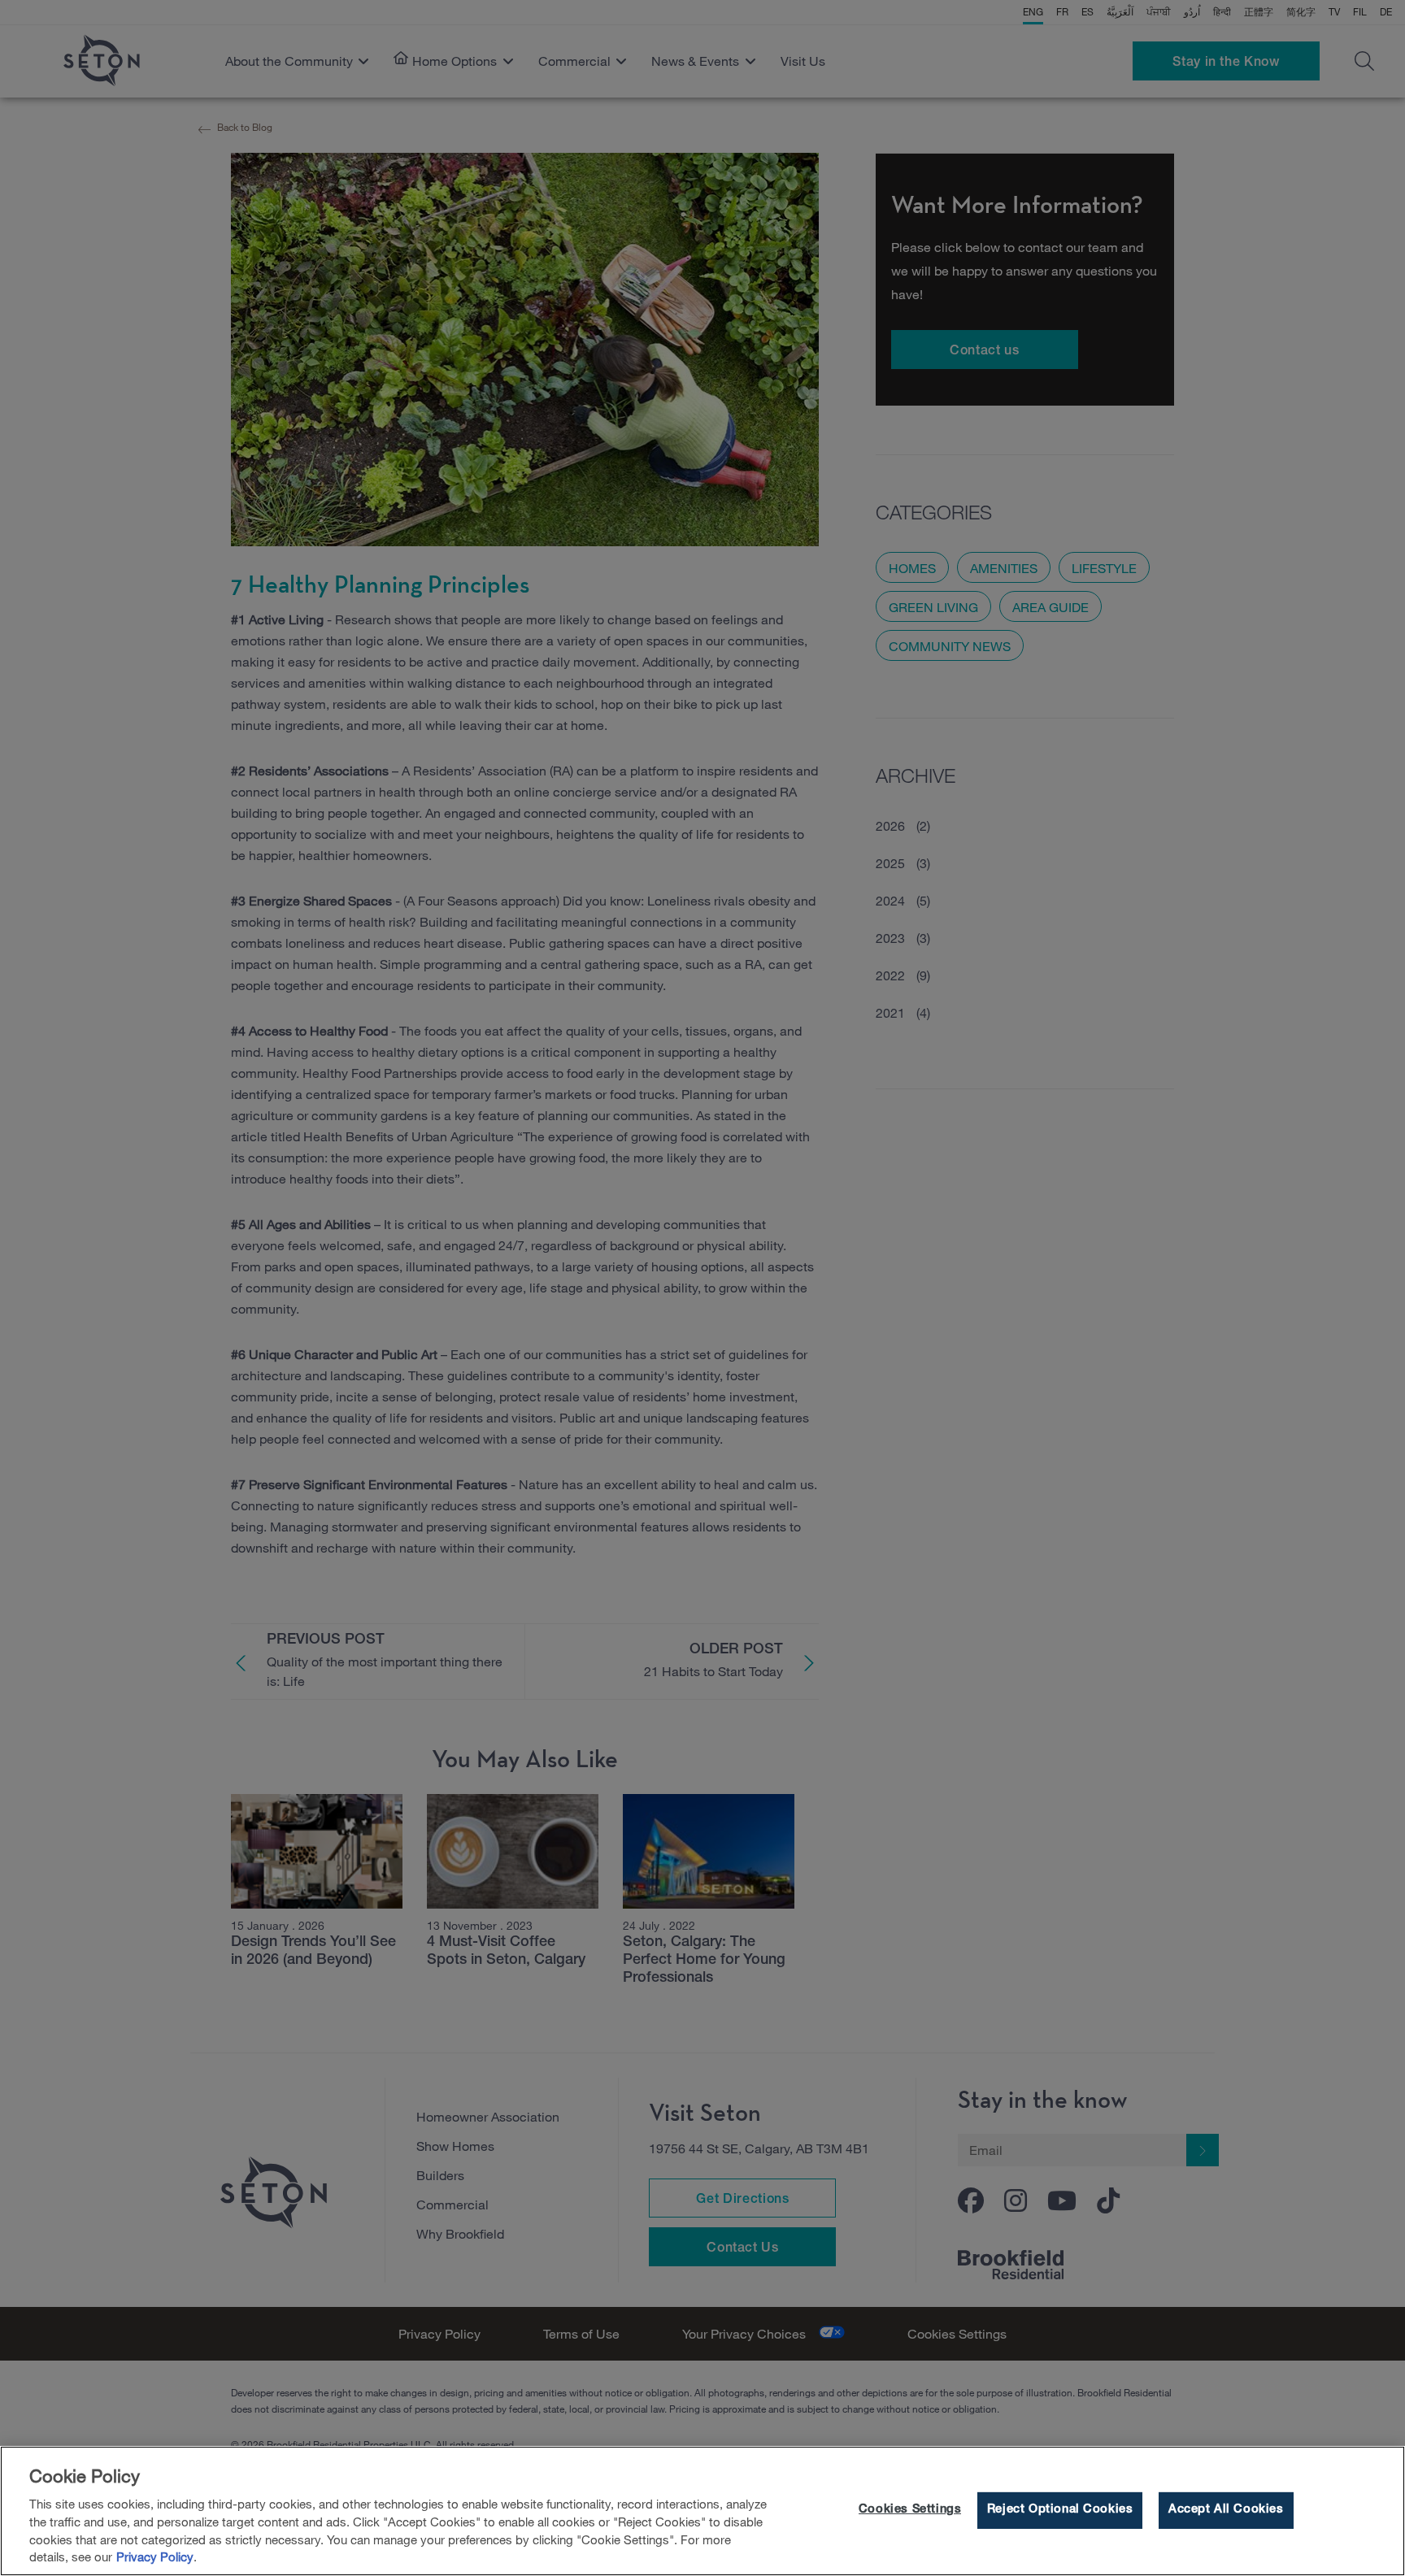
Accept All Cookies (1226, 2510)
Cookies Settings (910, 2510)
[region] (702, 2511)
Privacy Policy (155, 2557)
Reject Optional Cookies (1060, 2510)
